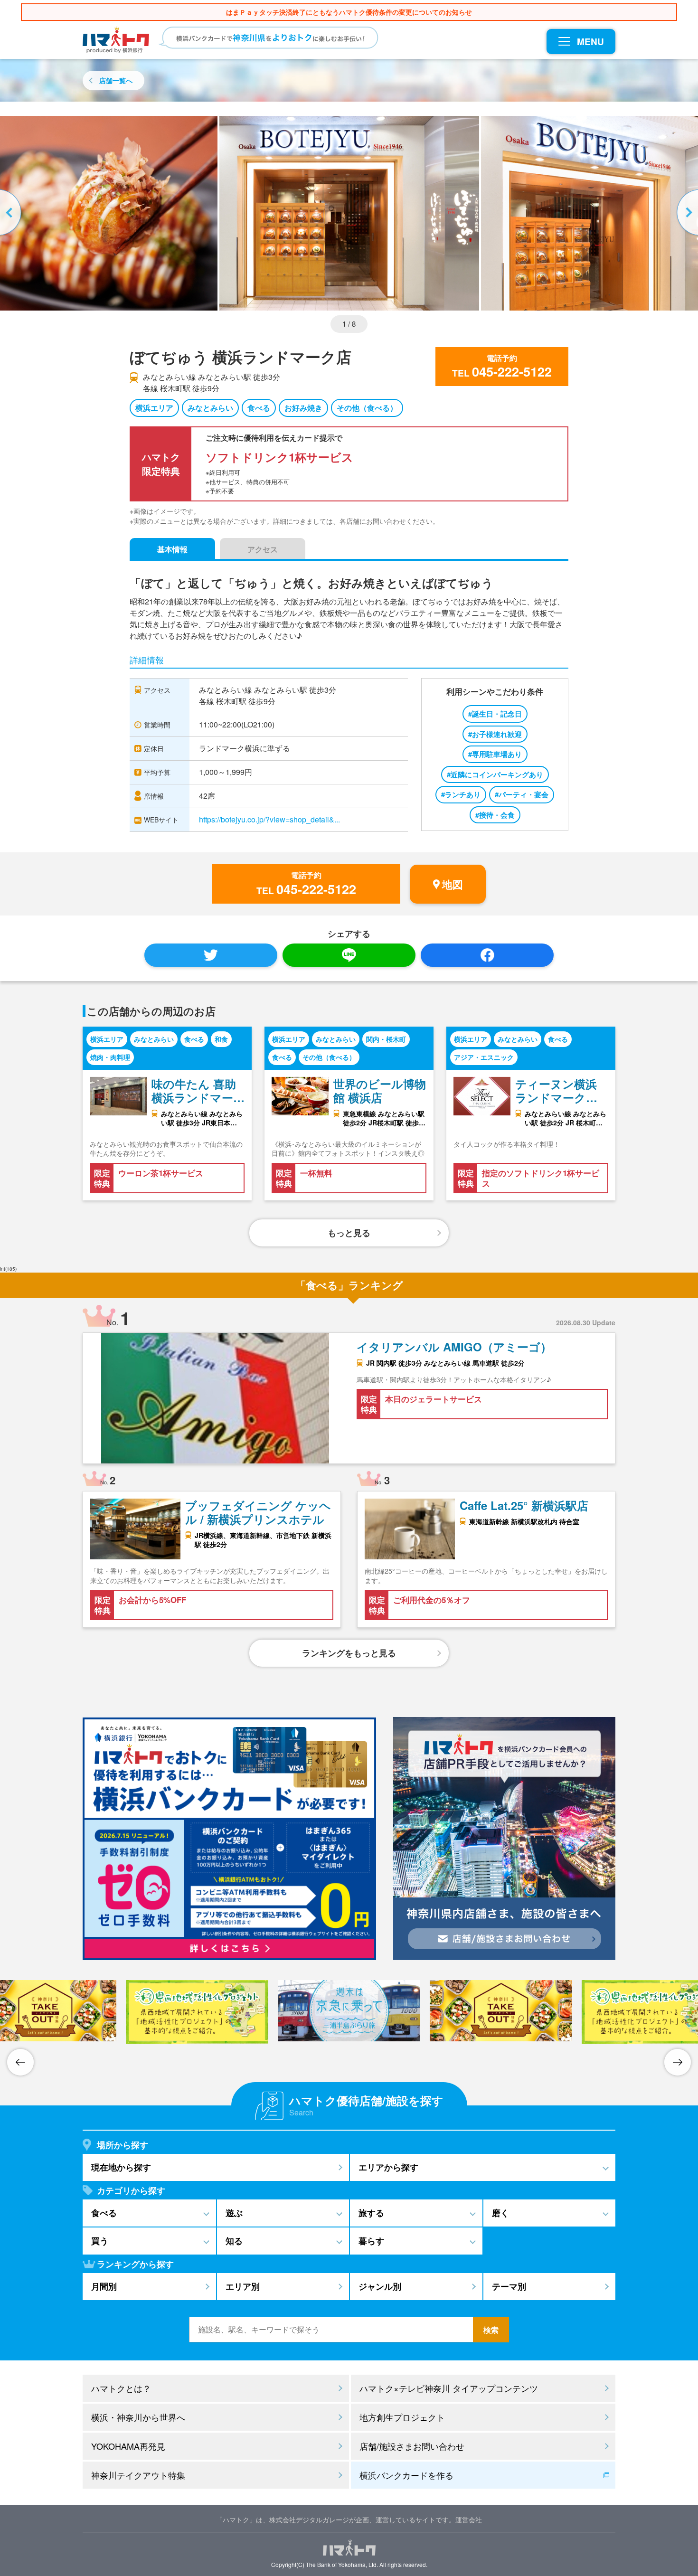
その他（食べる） (367, 408)
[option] (349, 213)
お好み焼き (303, 408)
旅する (371, 2213)
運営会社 (469, 2519)
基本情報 (172, 549)
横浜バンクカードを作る (406, 2475)
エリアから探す (388, 2167)
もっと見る (349, 1233)
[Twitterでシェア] (211, 955)
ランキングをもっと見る (349, 1653)
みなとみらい (210, 408)
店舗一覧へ (116, 80)
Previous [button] (12, 213)
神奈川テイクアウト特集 (138, 2475)
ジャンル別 (380, 2286)
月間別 (104, 2286)
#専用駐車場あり (495, 754)
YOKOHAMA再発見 (128, 2446)
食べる (259, 408)
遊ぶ (234, 2213)
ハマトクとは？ (121, 2388)
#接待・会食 (495, 815)
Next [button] (686, 213)
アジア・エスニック (484, 1057)
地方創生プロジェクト (402, 2417)
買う (100, 2241)
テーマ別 (509, 2286)
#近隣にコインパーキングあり (495, 774)
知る (234, 2241)
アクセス (263, 549)
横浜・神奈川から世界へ (138, 2417)
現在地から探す (121, 2167)
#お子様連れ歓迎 (495, 734)
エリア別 (243, 2286)
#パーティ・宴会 (522, 794)
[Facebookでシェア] (487, 955)
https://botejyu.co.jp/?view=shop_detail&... (269, 819)
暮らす (371, 2241)
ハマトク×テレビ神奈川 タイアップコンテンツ (449, 2388)
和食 (221, 1039)
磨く (500, 2213)
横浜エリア (154, 408)
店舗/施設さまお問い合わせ (412, 2446)
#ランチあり (461, 794)
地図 (453, 884)
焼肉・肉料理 (110, 1057)
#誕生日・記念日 (495, 714)
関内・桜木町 (386, 1039)
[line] (349, 955)
